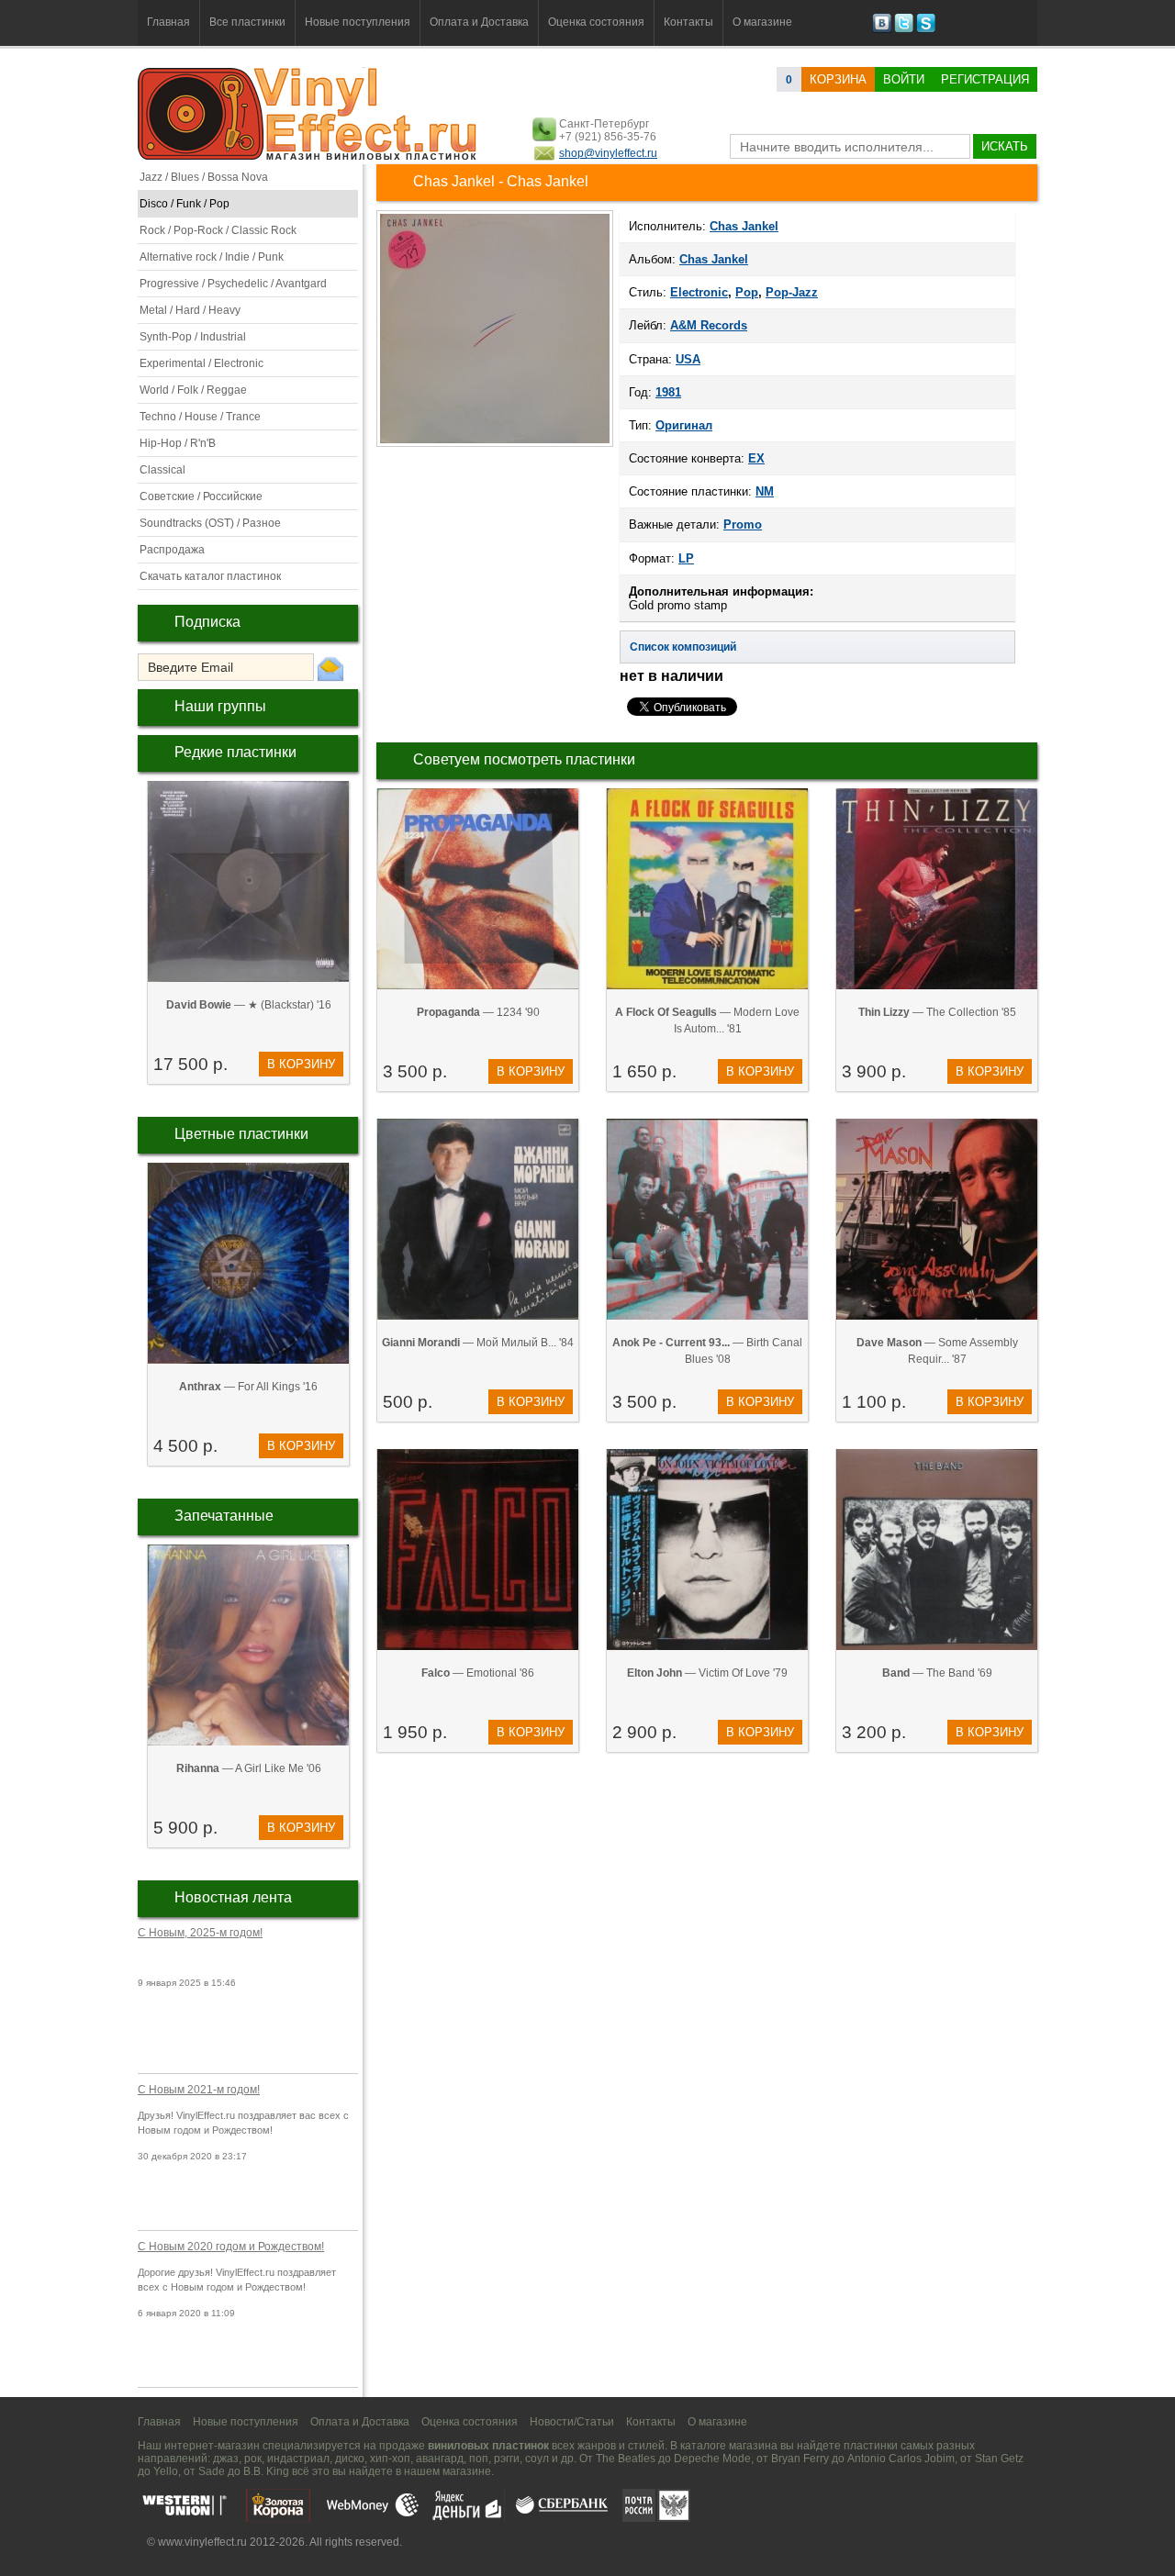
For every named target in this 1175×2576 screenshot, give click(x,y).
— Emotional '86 (478, 1673)
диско (350, 2459)
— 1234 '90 (478, 1012)
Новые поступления (358, 22)
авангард (440, 2459)
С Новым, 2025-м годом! (200, 1933)
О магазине (762, 22)
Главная (168, 22)
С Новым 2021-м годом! (199, 2090)
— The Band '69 (937, 1673)
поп (479, 2459)
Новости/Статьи (572, 2422)
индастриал (298, 2459)
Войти (904, 79)
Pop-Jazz (792, 292)
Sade (212, 2471)
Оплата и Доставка (479, 22)
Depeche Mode (712, 2459)
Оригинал (684, 425)
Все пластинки (247, 22)
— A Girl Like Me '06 (249, 1768)
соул (537, 2459)
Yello (166, 2471)
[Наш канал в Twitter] (904, 29)
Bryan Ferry (800, 2459)
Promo (743, 524)
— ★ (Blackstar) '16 (249, 1005)
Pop (747, 292)
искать (1005, 146)
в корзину (301, 1064)
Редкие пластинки (235, 752)
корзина (838, 79)
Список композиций (683, 647)
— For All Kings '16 (248, 1387)
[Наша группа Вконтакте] (882, 29)
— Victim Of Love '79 (707, 1673)
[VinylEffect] (926, 29)
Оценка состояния (596, 22)
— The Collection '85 (937, 1012)
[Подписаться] (330, 668)
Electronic (699, 292)
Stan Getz (999, 2459)
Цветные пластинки (241, 1134)
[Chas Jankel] (495, 445)
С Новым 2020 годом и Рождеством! (231, 2247)
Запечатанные (224, 1516)
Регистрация (985, 79)
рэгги (507, 2459)
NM (765, 491)
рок (253, 2459)
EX (756, 458)
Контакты (688, 22)
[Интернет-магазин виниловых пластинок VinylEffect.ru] (309, 156)
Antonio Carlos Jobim (901, 2459)
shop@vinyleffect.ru (608, 153)
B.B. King (266, 2471)
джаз (226, 2459)
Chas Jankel (714, 259)
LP (686, 558)
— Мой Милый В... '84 (478, 1343)
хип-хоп (390, 2459)
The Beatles (626, 2459)
